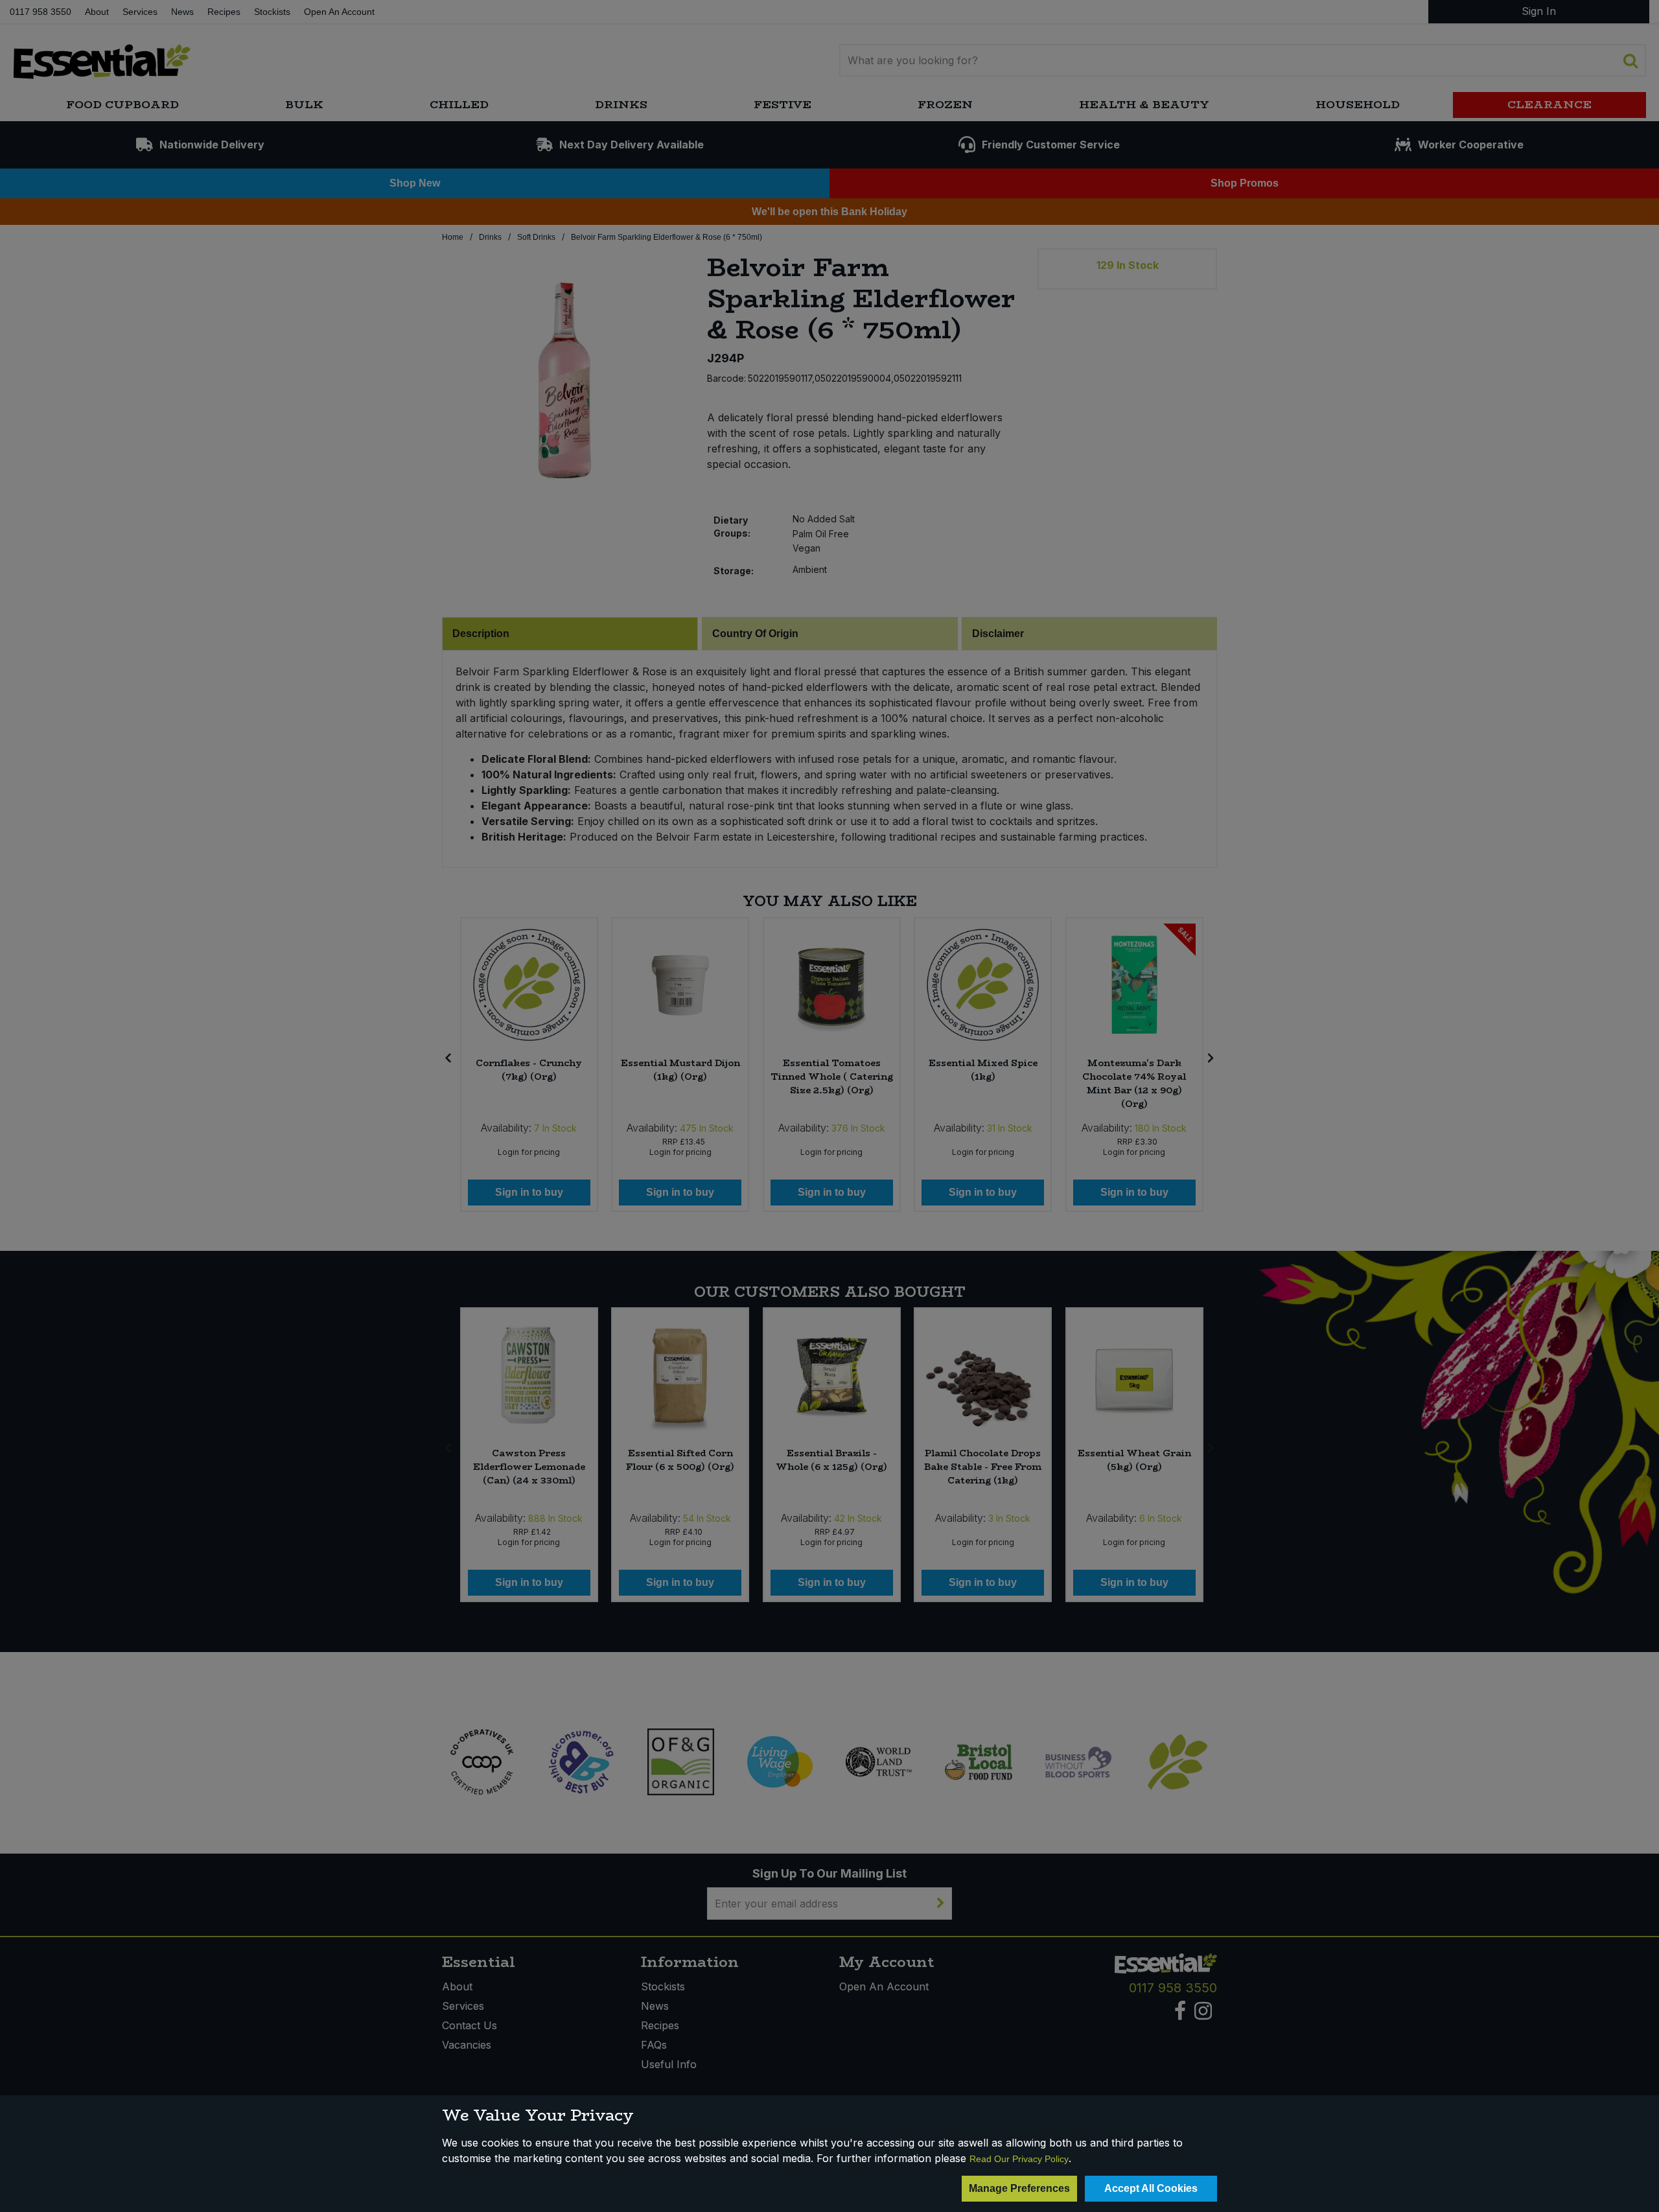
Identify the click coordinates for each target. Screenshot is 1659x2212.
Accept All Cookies (1151, 2188)
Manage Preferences (1019, 2188)
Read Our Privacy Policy (1019, 2159)
